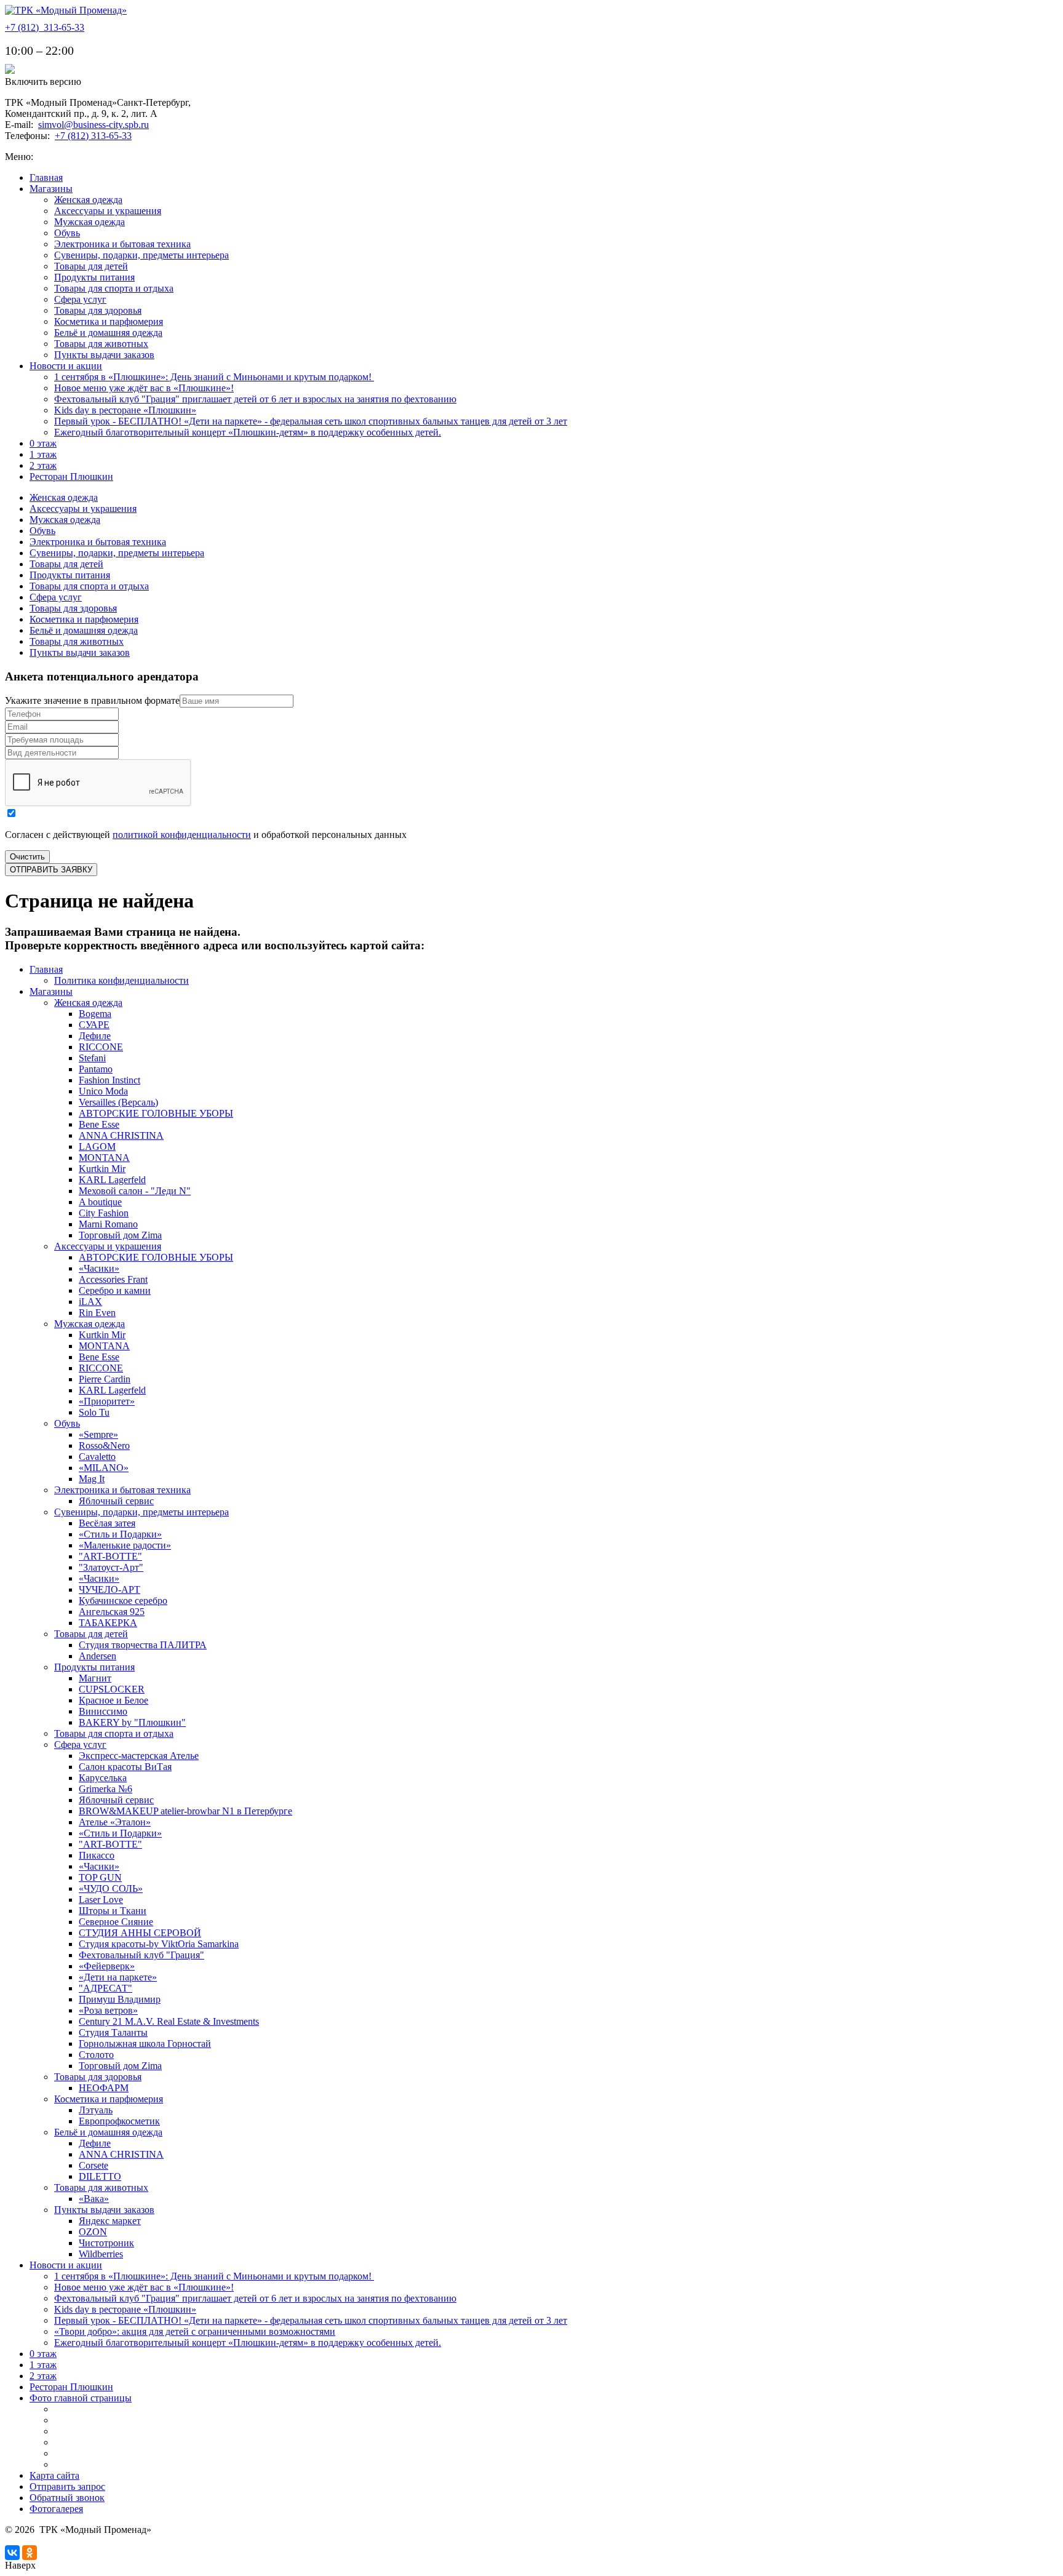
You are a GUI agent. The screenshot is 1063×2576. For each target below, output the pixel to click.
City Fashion (104, 1213)
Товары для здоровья (98, 310)
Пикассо (97, 1855)
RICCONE (101, 1047)
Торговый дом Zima (120, 1235)
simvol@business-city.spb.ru (94, 125)
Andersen (98, 1656)
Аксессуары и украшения (108, 211)
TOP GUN (100, 1877)
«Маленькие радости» (125, 1545)
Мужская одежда (90, 222)
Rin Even (97, 1313)
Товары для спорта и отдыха (114, 288)
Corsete (94, 2165)
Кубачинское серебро (123, 1601)
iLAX (90, 1302)
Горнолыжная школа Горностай (145, 2044)
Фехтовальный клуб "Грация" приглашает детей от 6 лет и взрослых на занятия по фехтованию (255, 399)
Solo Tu (94, 1412)
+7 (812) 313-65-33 (93, 136)
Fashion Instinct (109, 1080)
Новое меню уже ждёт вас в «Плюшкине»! (144, 388)
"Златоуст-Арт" (111, 1567)
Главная (46, 177)
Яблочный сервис (116, 1501)
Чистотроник (106, 2243)
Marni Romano (108, 1224)
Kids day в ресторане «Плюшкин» (125, 410)
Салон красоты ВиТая (125, 1767)
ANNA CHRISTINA (121, 1135)
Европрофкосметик (119, 2121)
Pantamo (96, 1069)
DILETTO (100, 2176)
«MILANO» (104, 1468)
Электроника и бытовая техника (122, 244)
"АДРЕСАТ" (106, 1988)
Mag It (92, 1479)
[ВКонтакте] (12, 2553)
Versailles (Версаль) (118, 1102)
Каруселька (103, 1778)
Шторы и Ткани (113, 1911)
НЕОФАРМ (104, 2088)
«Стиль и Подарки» (120, 1534)
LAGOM (97, 1146)
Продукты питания (94, 277)
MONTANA (104, 1158)
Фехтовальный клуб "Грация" (141, 1955)
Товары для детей (91, 266)
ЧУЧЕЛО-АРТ (109, 1589)
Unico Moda (103, 1091)
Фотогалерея (56, 2509)
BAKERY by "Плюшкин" (132, 1722)
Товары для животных (101, 344)
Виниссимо (103, 1711)
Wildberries (101, 2254)
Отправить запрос (67, 2486)
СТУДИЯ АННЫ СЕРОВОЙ (140, 1933)
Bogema (95, 1014)
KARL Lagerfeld (112, 1180)
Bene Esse (99, 1124)
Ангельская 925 (112, 1612)
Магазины (51, 189)
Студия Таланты (113, 2032)
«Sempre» (98, 1434)
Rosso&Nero (104, 1446)
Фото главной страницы (81, 2398)
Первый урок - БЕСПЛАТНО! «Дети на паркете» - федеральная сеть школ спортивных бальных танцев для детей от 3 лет (311, 421)
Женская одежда (88, 200)
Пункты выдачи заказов (104, 355)
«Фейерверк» (107, 1966)
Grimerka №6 (106, 1789)
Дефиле (95, 1036)
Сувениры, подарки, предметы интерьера (141, 255)
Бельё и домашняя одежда (108, 333)
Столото (96, 2055)
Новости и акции (66, 366)
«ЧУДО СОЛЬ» (111, 1888)
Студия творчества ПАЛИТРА (143, 1645)
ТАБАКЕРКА (108, 1623)
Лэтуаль (96, 2110)
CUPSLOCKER (112, 1689)
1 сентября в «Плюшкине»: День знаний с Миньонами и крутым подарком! (214, 377)
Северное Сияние (116, 1922)
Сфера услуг (80, 299)
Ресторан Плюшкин (71, 477)
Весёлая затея (107, 1523)
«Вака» (94, 2199)
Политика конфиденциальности (121, 980)
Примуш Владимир (120, 1999)
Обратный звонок (67, 2498)
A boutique (100, 1202)
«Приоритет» (107, 1401)
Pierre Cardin (105, 1379)
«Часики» (99, 1268)
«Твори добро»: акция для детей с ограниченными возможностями (195, 2331)
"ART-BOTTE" (110, 1556)
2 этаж (43, 465)
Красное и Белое (113, 1700)
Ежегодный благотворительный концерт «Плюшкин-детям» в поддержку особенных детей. (248, 432)
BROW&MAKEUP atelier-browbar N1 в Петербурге (185, 1811)
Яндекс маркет (110, 2221)
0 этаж (43, 443)
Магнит (95, 1678)
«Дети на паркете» (118, 1977)
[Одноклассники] (30, 2553)
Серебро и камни (115, 1290)
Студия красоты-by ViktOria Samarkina (159, 1944)
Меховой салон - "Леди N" (135, 1191)
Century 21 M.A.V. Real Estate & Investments (169, 2021)
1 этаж (43, 454)
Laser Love (101, 1900)
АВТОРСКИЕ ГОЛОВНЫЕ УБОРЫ (156, 1113)
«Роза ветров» (108, 2010)
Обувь (67, 233)
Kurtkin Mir (102, 1169)
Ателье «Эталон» (115, 1822)
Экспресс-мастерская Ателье (139, 1756)
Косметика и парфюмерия (109, 321)
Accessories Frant (113, 1279)
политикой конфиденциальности (182, 835)
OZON (93, 2232)
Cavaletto (97, 1457)
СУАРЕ (94, 1025)
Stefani (92, 1058)
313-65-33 (45, 27)
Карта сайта (54, 2475)
